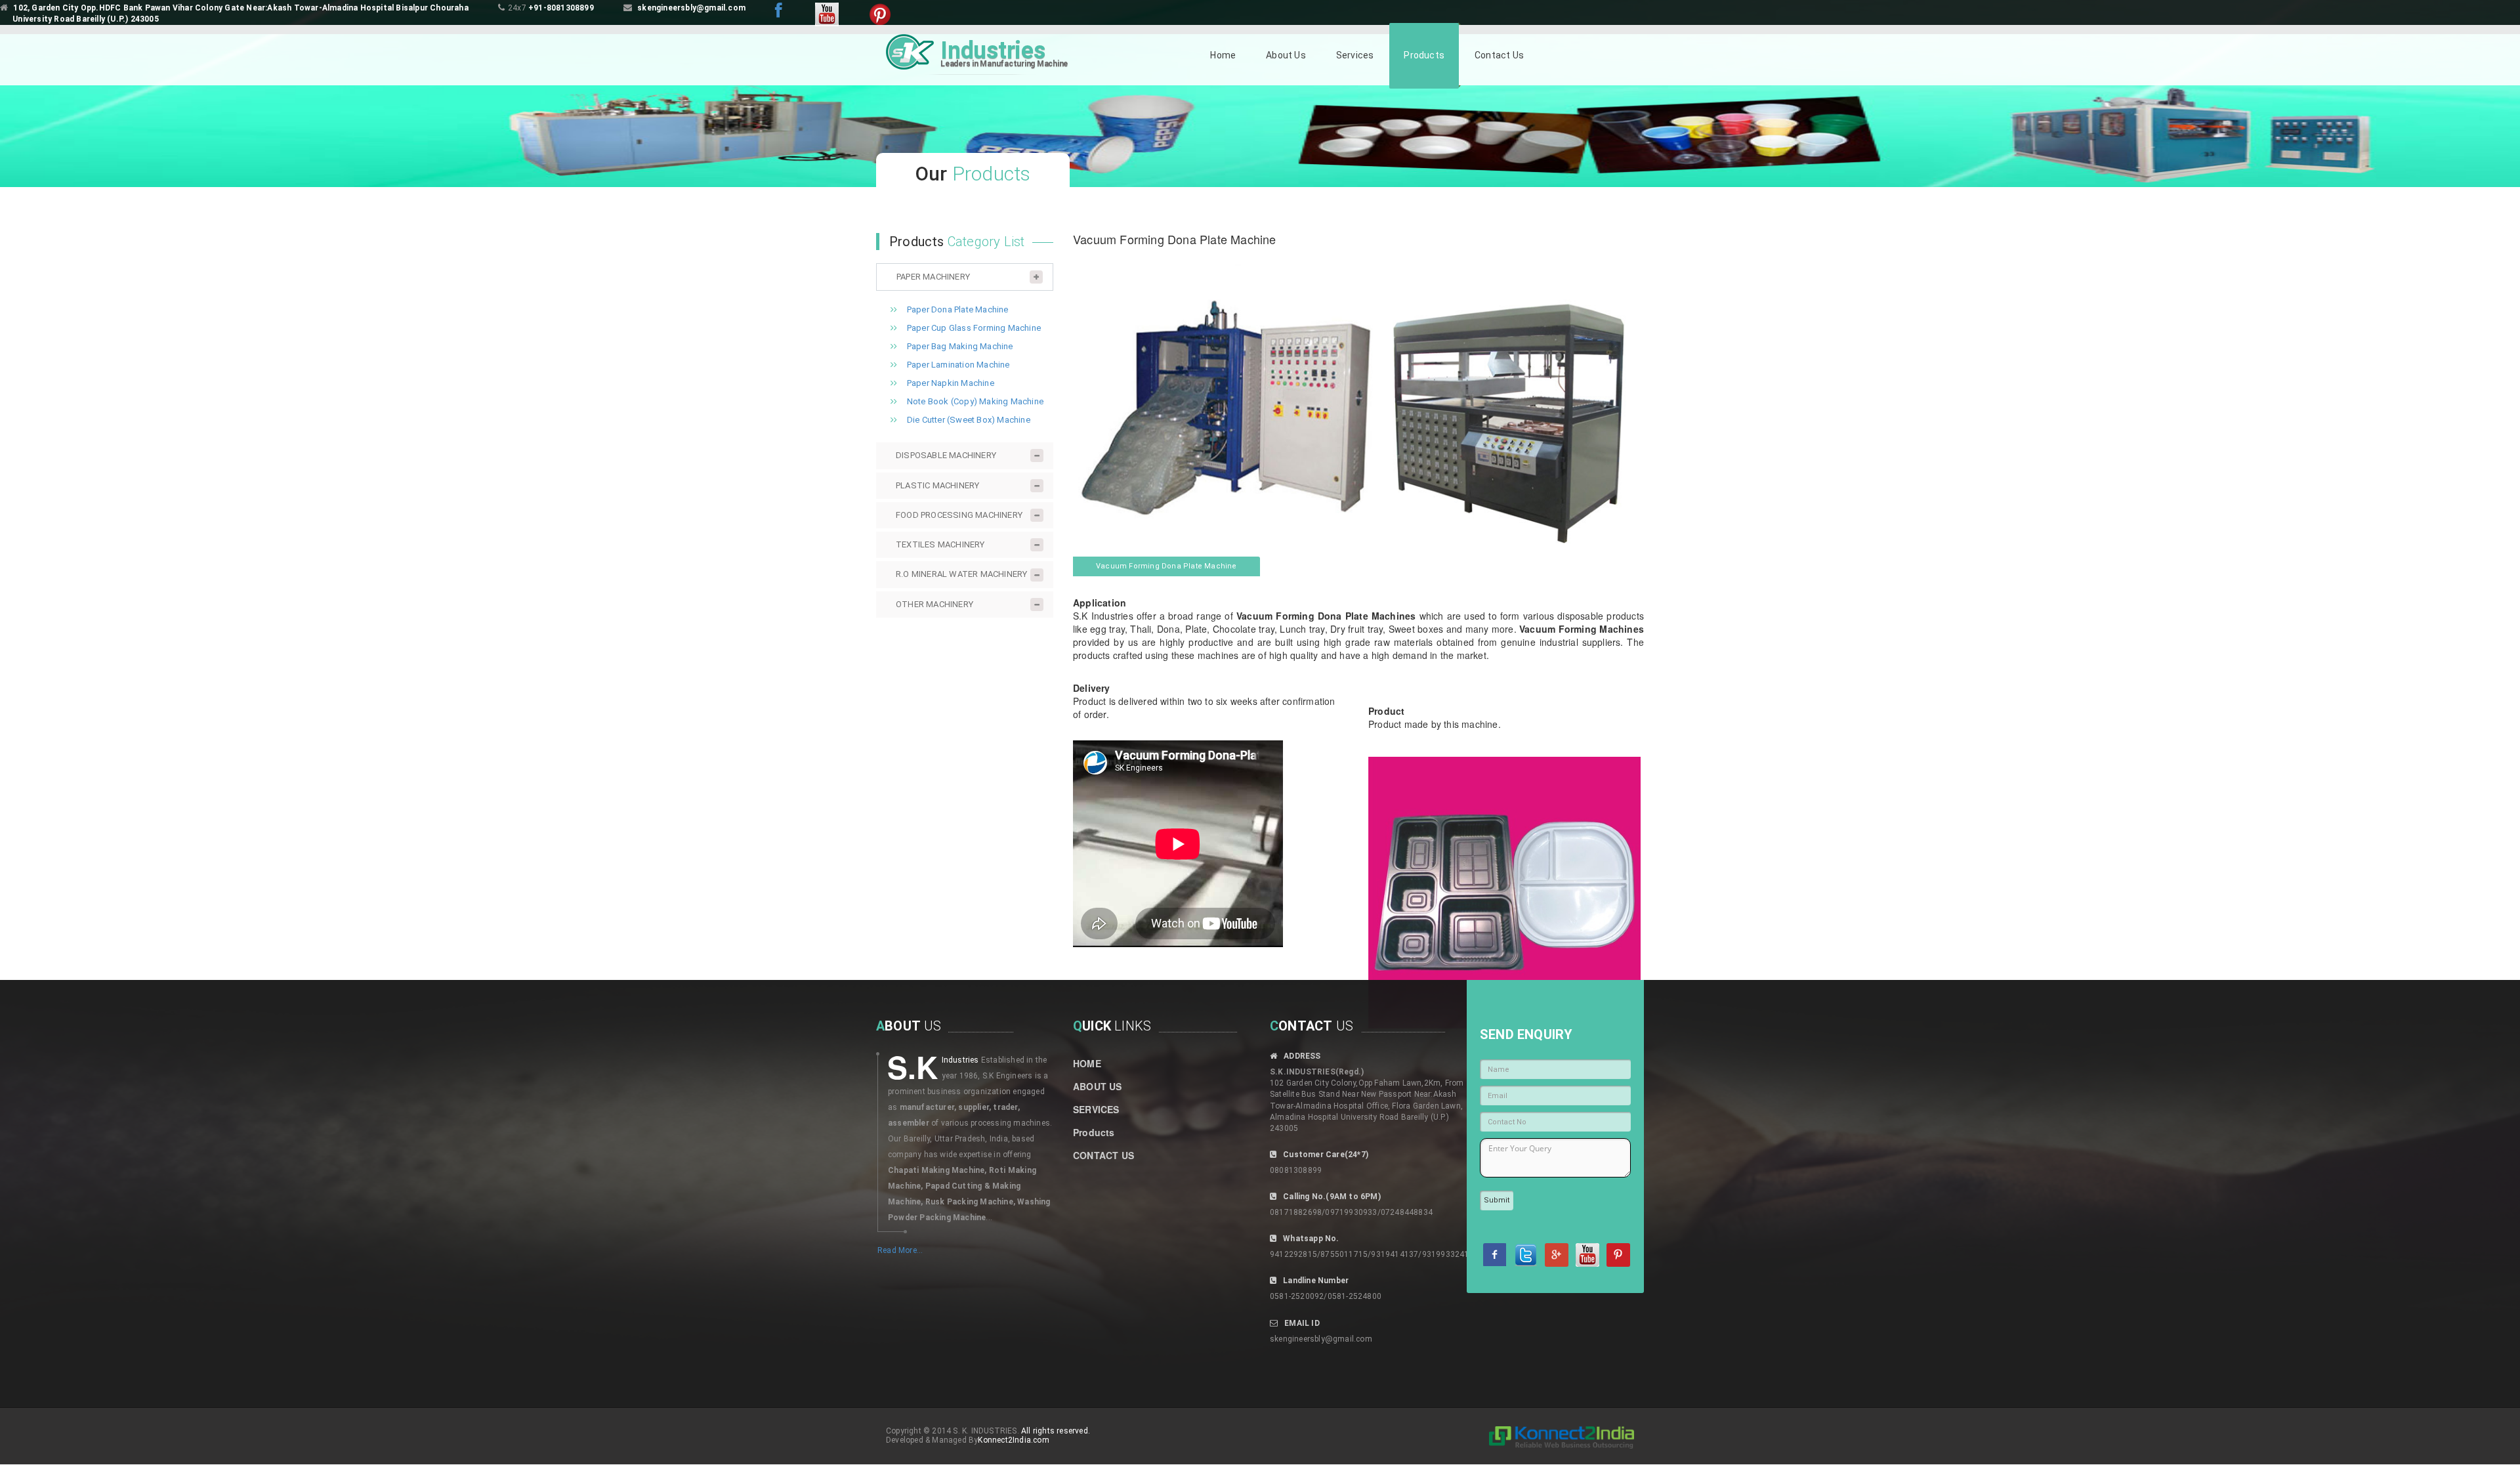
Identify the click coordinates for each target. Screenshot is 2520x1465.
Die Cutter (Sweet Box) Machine (969, 420)
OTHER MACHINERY (934, 604)
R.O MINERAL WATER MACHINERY (961, 574)
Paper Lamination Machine (958, 365)
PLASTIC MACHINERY (937, 485)
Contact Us (1499, 55)
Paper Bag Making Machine (960, 346)
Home (1223, 55)
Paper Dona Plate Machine (958, 309)
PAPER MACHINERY (933, 277)
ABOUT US (1098, 1086)
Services (1355, 55)
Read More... (900, 1250)
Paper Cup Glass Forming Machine (974, 328)
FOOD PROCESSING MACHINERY (959, 515)
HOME (1087, 1063)
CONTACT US (1103, 1155)
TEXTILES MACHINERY (940, 544)
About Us (1286, 55)
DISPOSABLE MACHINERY (946, 455)
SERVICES (1096, 1109)
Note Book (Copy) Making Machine (975, 401)
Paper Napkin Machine (951, 383)
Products (1424, 55)
